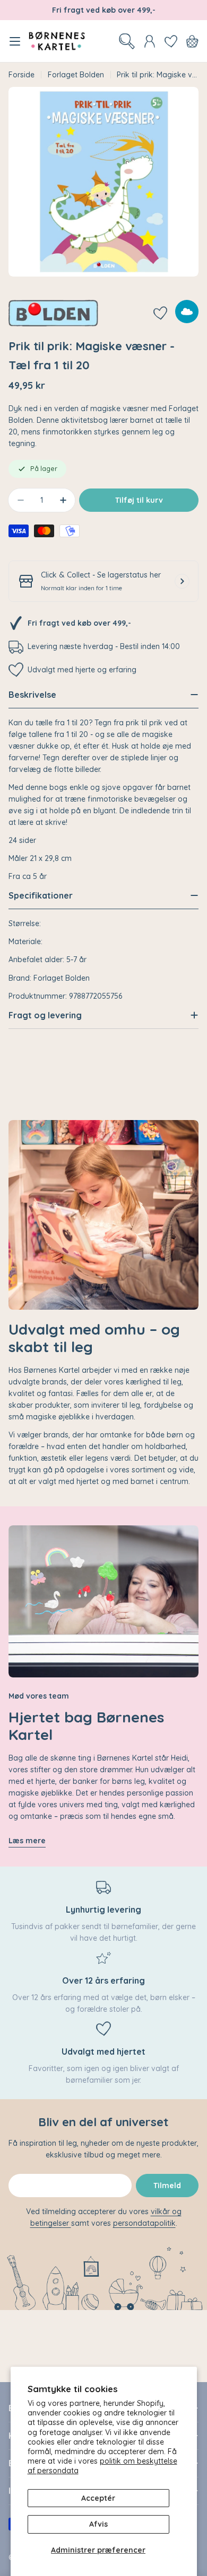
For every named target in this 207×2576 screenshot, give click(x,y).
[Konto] (150, 41)
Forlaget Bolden (76, 75)
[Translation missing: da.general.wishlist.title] (171, 41)
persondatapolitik (144, 2223)
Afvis (98, 2524)
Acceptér (98, 2498)
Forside (21, 75)
